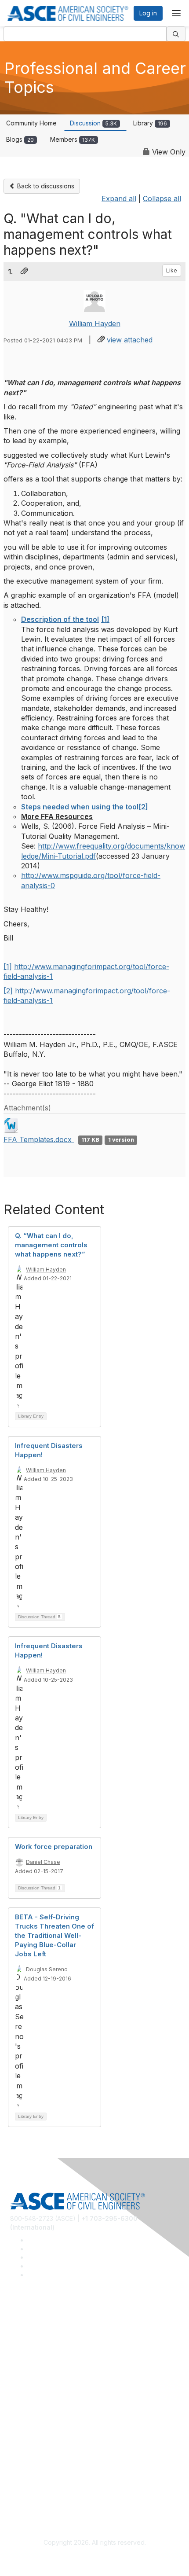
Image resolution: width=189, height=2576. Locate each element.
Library (150, 123)
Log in (148, 13)
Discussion (93, 123)
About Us (23, 2479)
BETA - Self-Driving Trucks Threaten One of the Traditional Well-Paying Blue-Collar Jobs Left (55, 1935)
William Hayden (95, 323)
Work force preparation (54, 1847)
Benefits (22, 2416)
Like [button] (172, 270)
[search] (176, 34)
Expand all (119, 198)
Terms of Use (30, 2492)
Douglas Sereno (47, 1969)
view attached (130, 340)
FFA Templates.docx (39, 1139)
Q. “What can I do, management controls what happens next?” (51, 1245)
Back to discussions (45, 186)
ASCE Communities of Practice (54, 2351)
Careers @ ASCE (35, 2325)
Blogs (20, 139)
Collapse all (162, 198)
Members (73, 139)
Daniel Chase (43, 1862)
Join (16, 2402)
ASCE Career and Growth (47, 2339)
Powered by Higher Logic (95, 2559)
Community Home (31, 123)
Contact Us (26, 2428)
